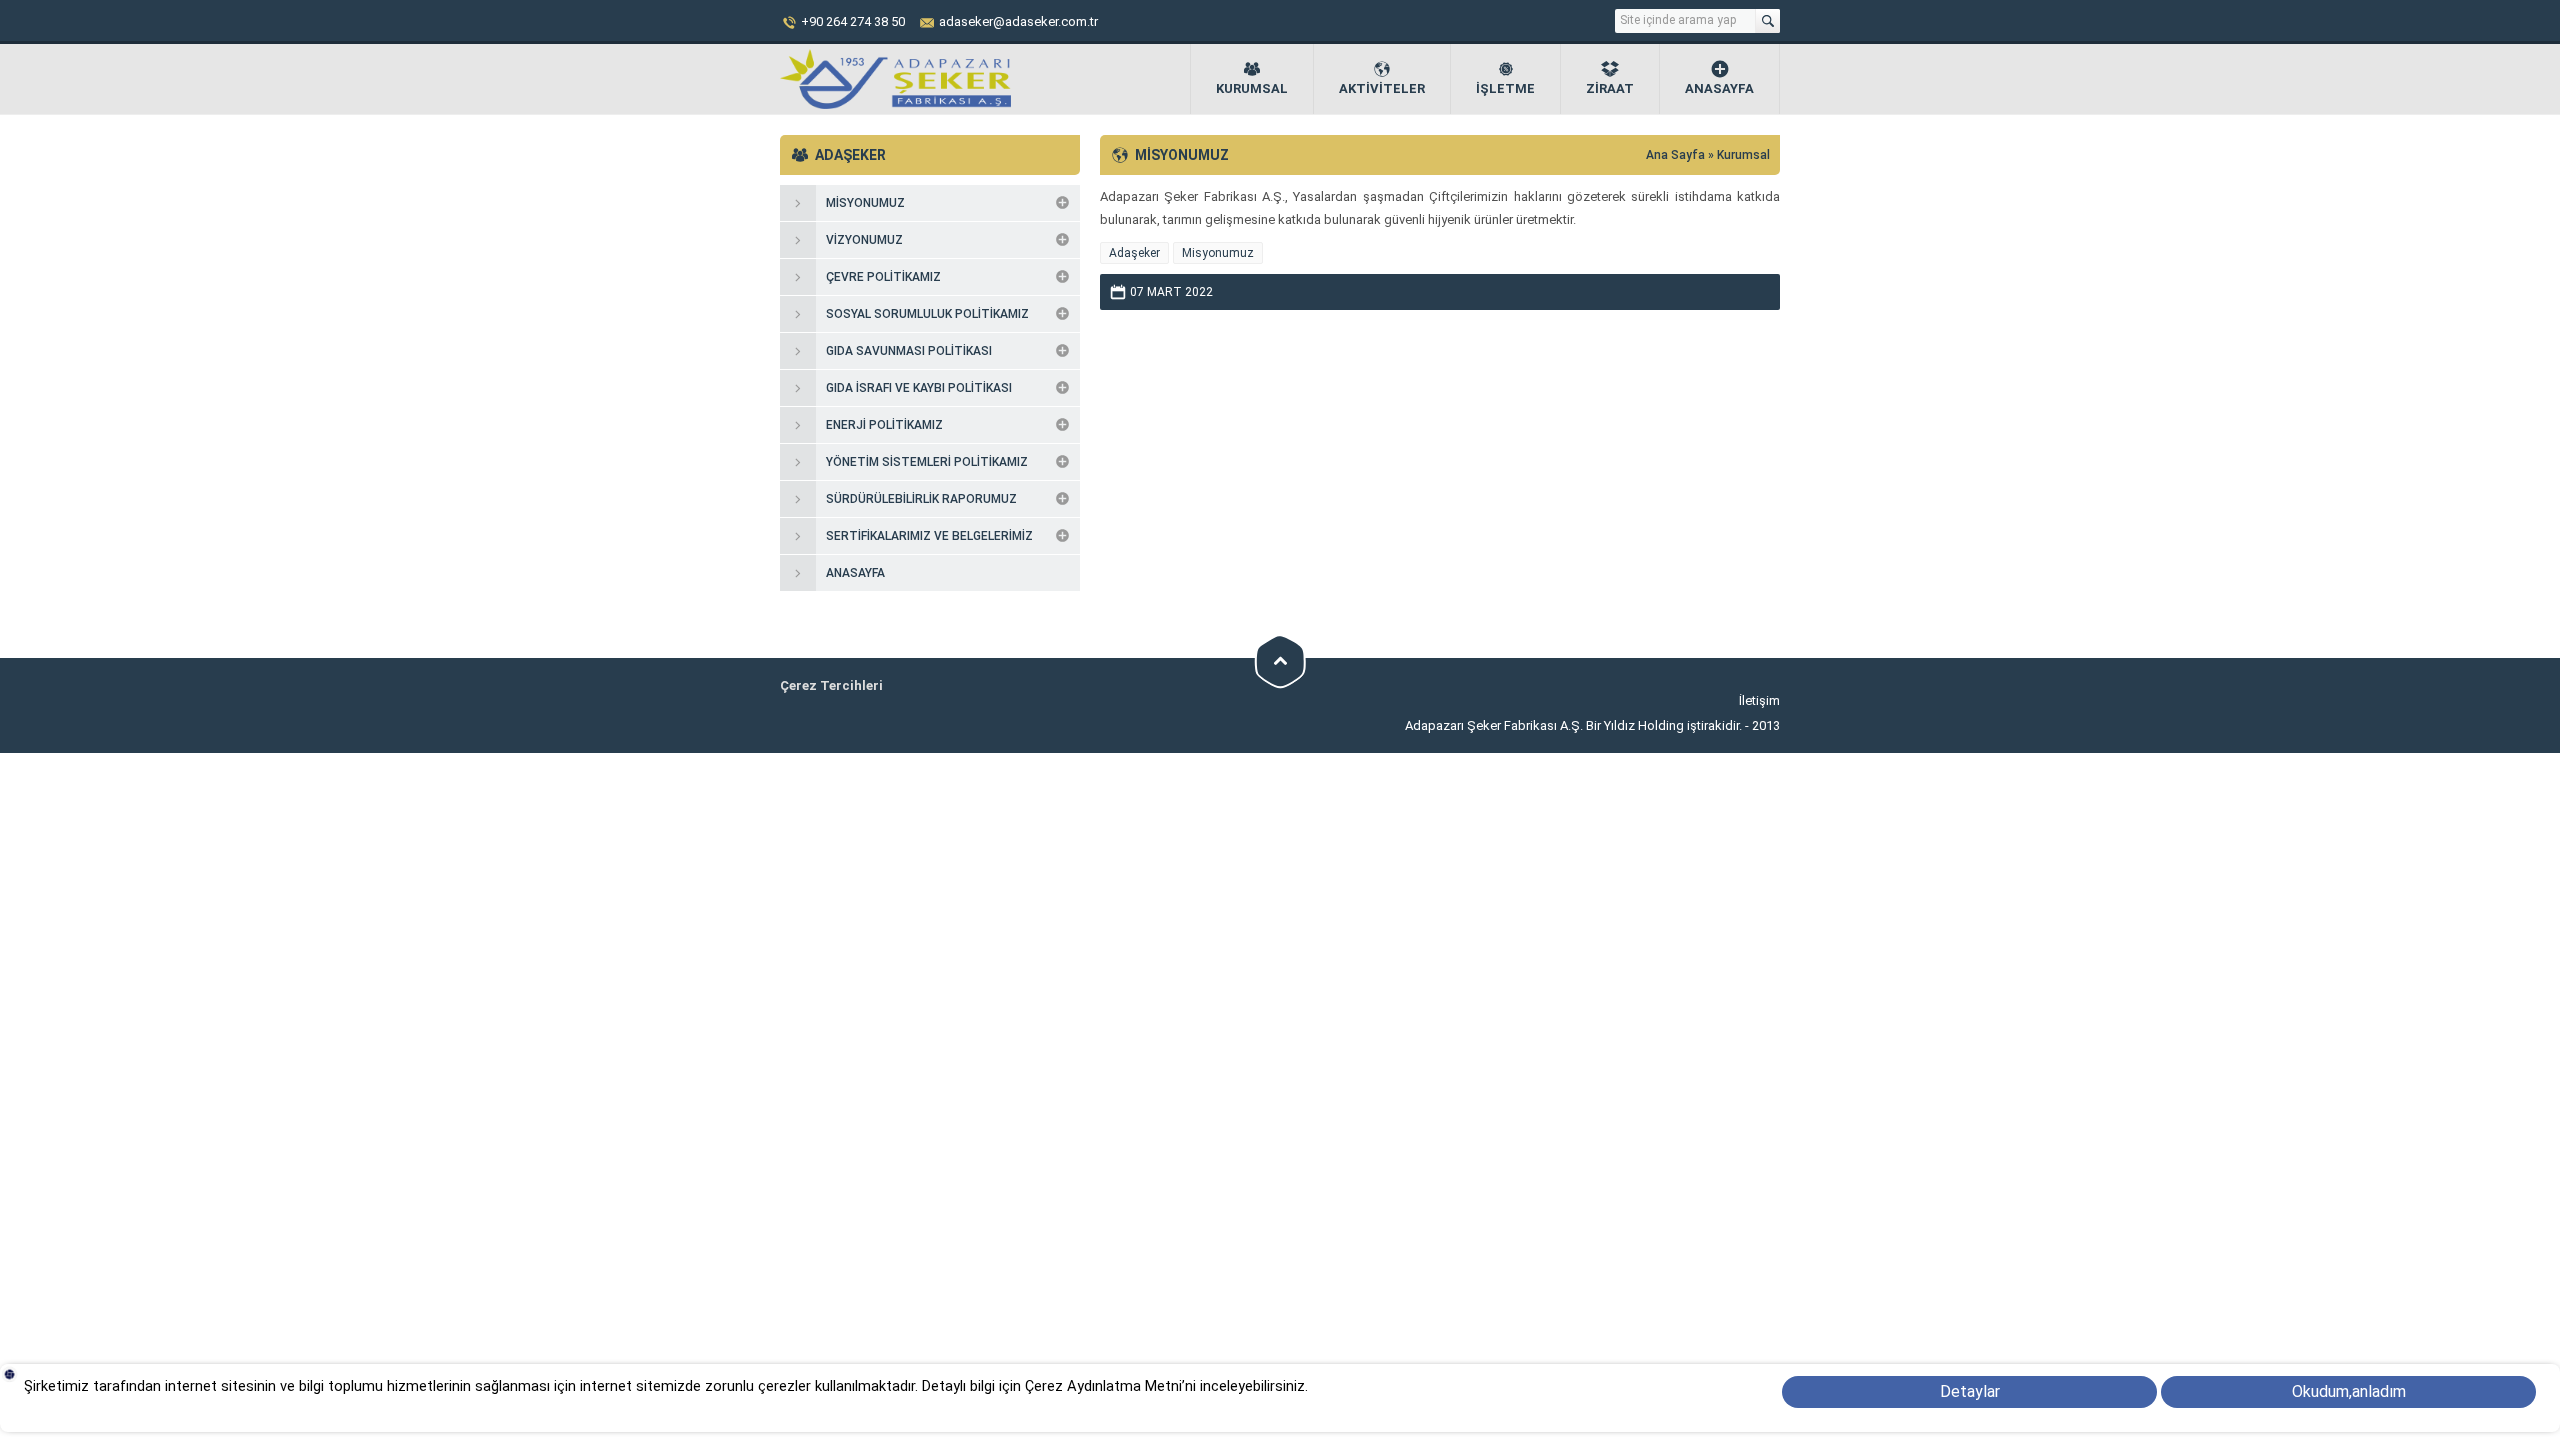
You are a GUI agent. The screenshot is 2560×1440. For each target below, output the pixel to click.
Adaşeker (1134, 253)
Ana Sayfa (1677, 155)
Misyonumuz (1218, 253)
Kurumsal (1252, 88)
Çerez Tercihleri (831, 685)
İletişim (1759, 700)
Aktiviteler (1382, 88)
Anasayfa (1719, 88)
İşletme (1505, 88)
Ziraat (1610, 88)
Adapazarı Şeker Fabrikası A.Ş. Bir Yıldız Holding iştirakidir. (1575, 725)
